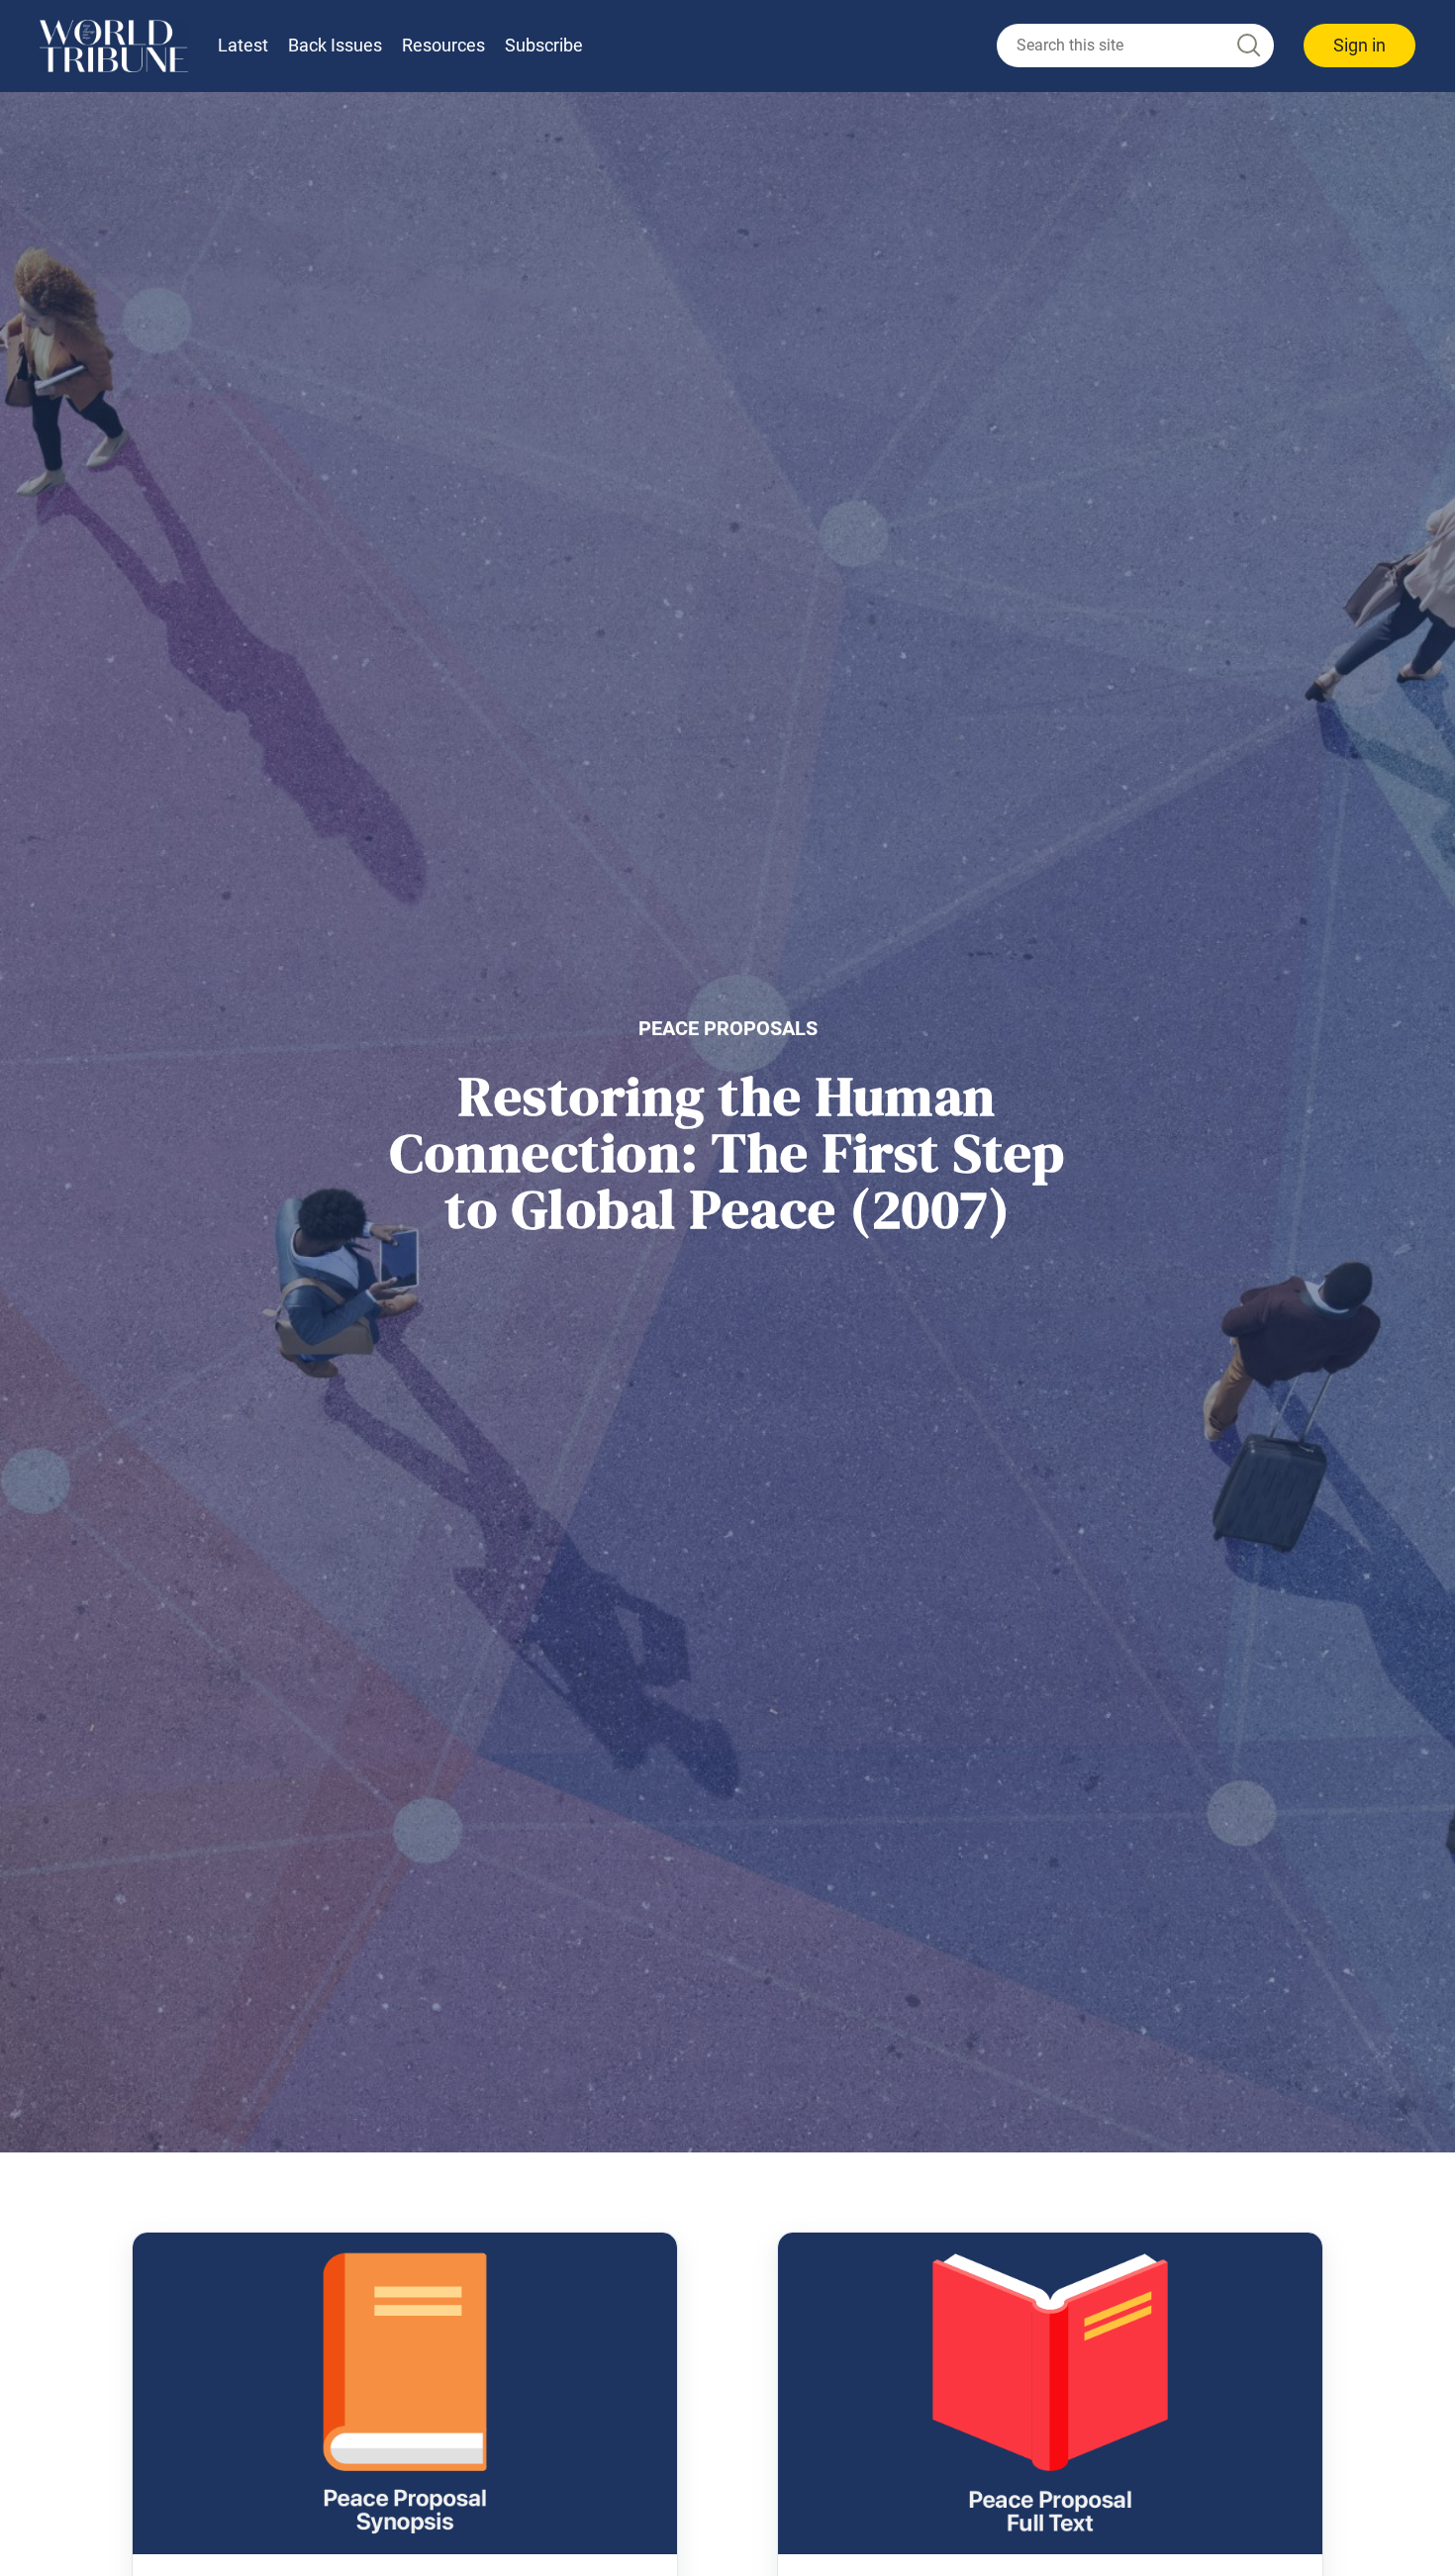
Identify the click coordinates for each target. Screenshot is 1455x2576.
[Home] (114, 46)
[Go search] (1247, 46)
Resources (443, 45)
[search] (1135, 46)
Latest (243, 45)
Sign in (1359, 45)
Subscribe (544, 45)
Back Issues (335, 45)
